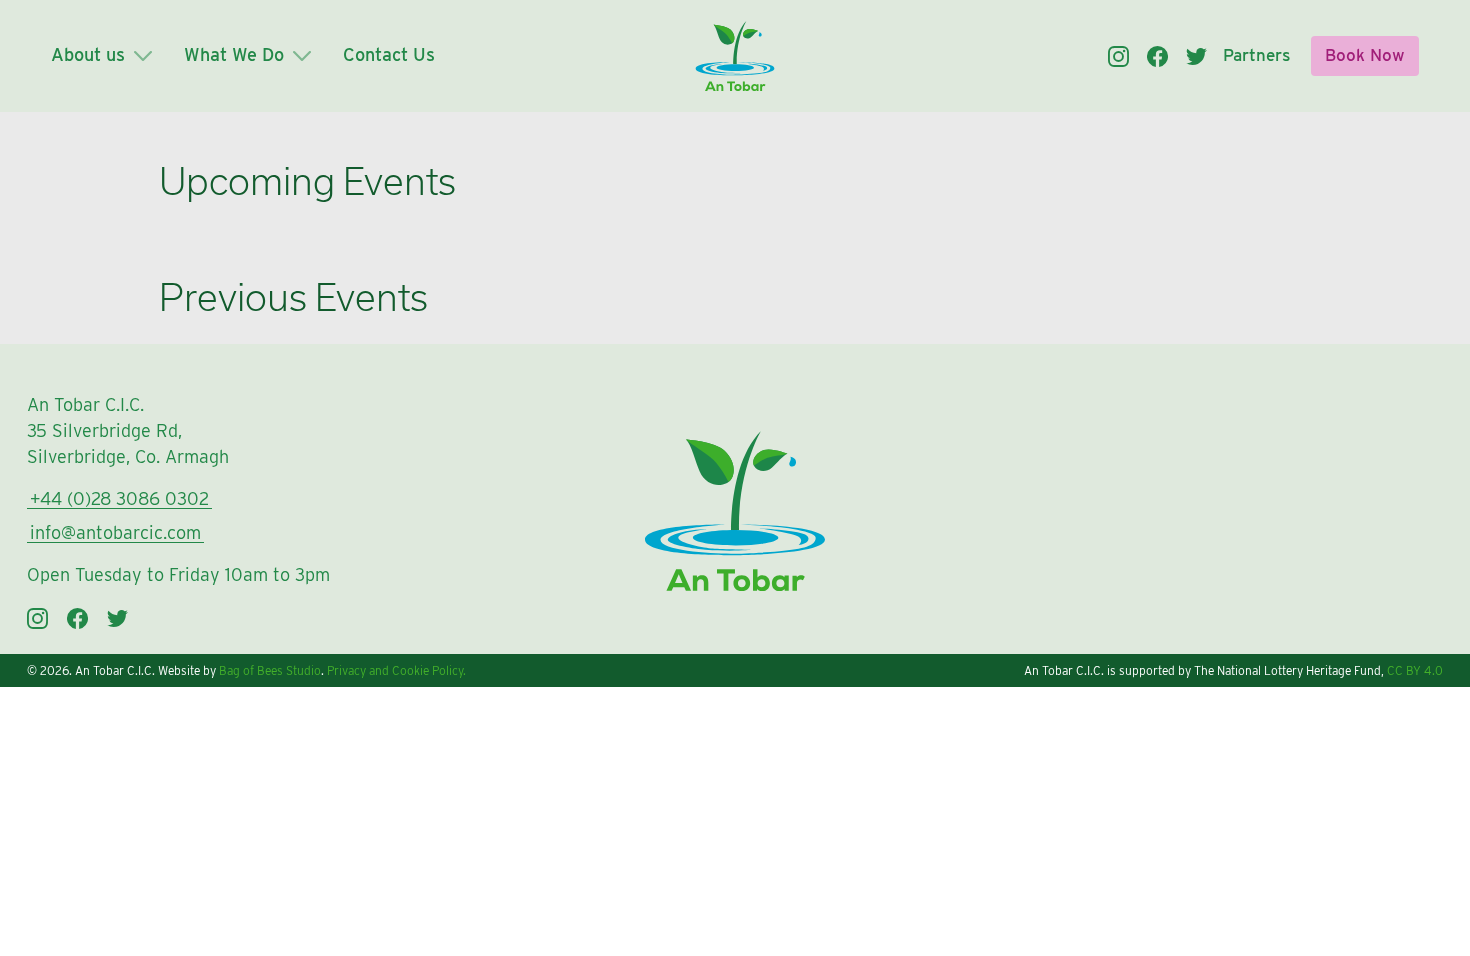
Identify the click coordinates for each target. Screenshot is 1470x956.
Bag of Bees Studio (270, 670)
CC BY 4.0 (1415, 670)
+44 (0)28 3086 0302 (119, 498)
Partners (1256, 55)
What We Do (236, 54)
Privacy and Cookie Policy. (396, 670)
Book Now (1365, 55)
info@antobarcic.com (115, 532)
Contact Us (389, 54)
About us (90, 54)
